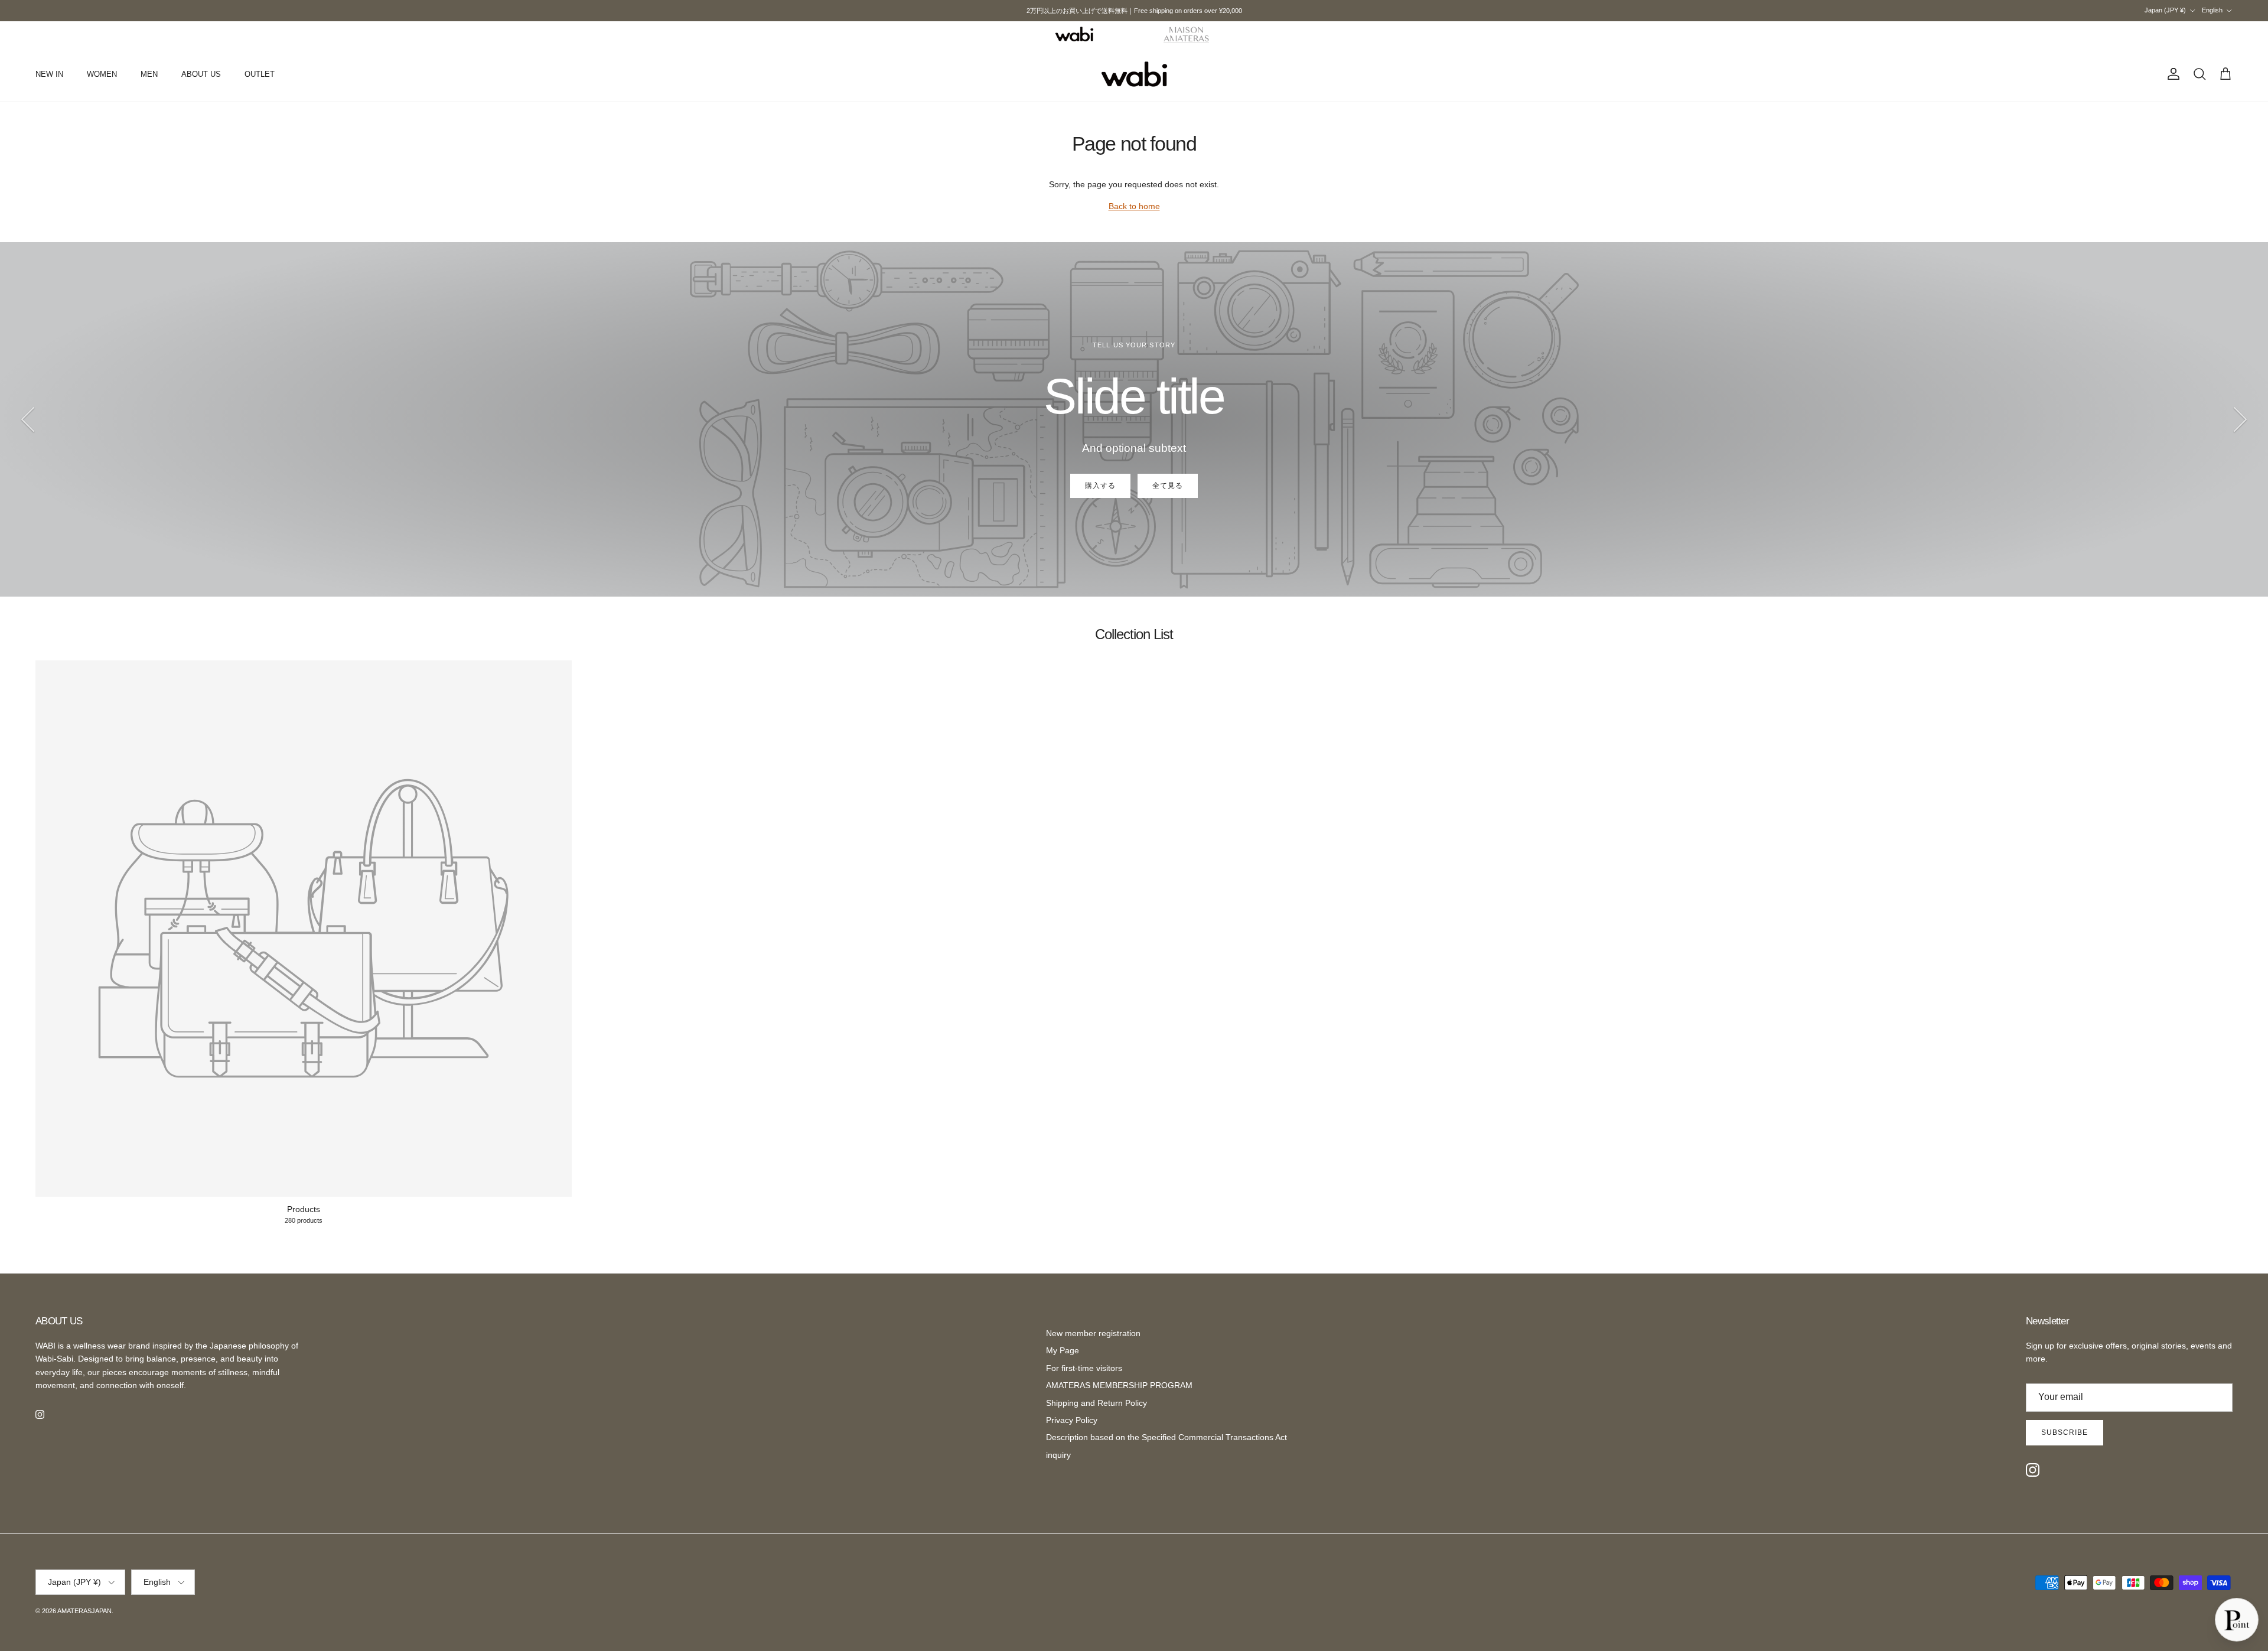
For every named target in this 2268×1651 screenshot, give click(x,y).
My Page (1063, 1350)
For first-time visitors (1084, 1368)
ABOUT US (201, 74)
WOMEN (102, 74)
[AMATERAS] (1187, 34)
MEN (149, 74)
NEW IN (49, 74)
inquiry (1058, 1455)
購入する (1100, 486)
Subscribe (2065, 1432)
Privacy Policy (1072, 1420)
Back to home (1134, 206)
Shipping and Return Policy (1096, 1403)
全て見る (1168, 486)
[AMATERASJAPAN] (1134, 74)
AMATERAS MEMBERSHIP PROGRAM (1119, 1385)
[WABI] (1074, 34)
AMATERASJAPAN (84, 1611)
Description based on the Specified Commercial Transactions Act (1166, 1437)
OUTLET (260, 74)
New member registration (1093, 1333)
